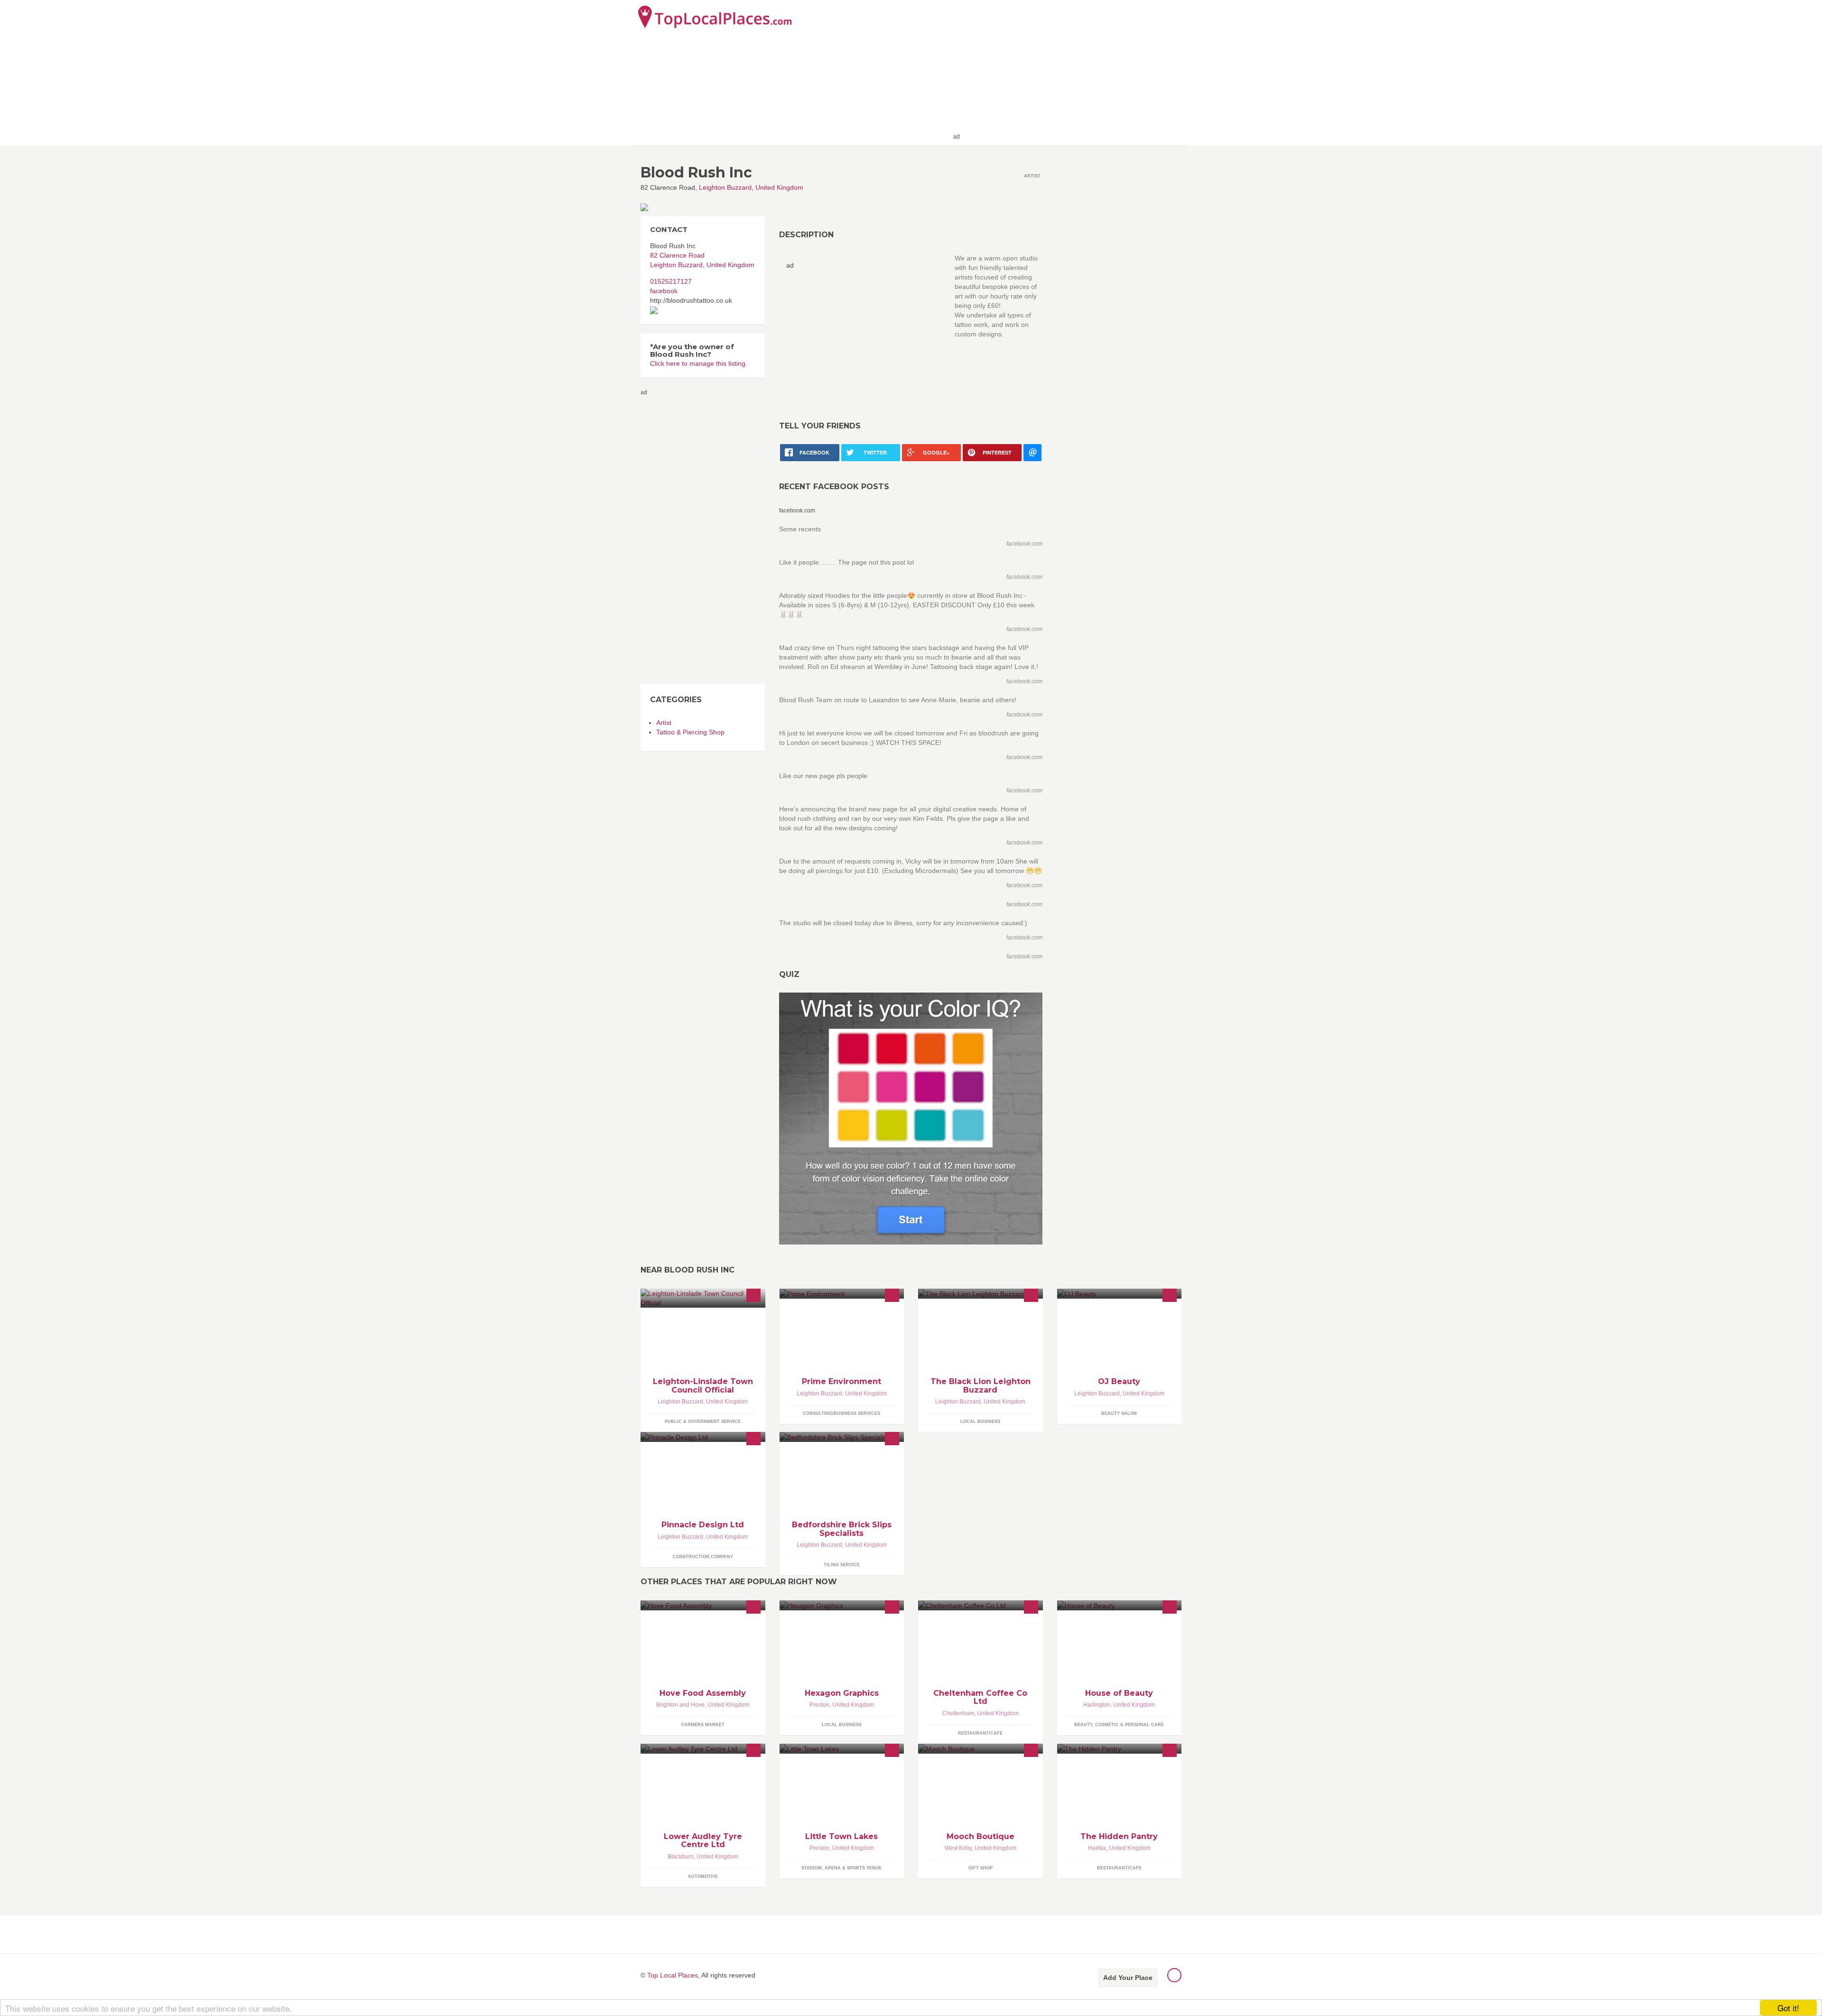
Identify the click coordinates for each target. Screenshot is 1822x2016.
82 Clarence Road (677, 255)
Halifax (1097, 1848)
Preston (819, 1705)
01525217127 (671, 281)
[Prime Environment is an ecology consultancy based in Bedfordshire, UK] (842, 1294)
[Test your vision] (911, 1118)
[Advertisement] (1073, 72)
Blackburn (681, 1857)
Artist (664, 723)
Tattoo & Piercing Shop (690, 732)
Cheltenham (958, 1713)
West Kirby (958, 1848)
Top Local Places (673, 1975)
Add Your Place (1128, 1978)
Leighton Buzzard (725, 187)
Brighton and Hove (680, 1705)
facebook (664, 291)
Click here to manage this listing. (699, 363)
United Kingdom (779, 187)
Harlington (1097, 1705)
